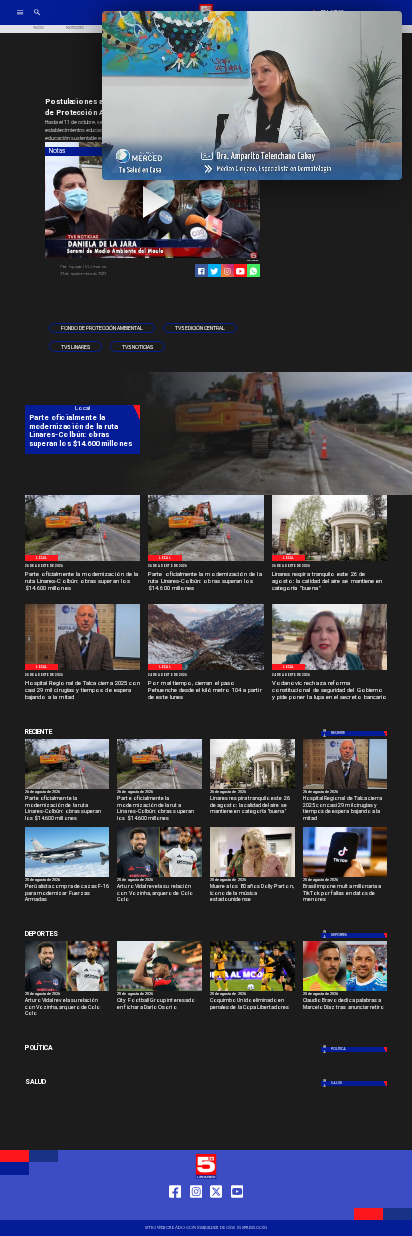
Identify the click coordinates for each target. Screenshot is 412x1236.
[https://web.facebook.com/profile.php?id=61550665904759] (175, 1210)
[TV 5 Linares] (37, 19)
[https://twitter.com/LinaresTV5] (216, 1210)
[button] (102, 328)
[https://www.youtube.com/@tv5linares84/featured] (240, 271)
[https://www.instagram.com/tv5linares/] (227, 271)
